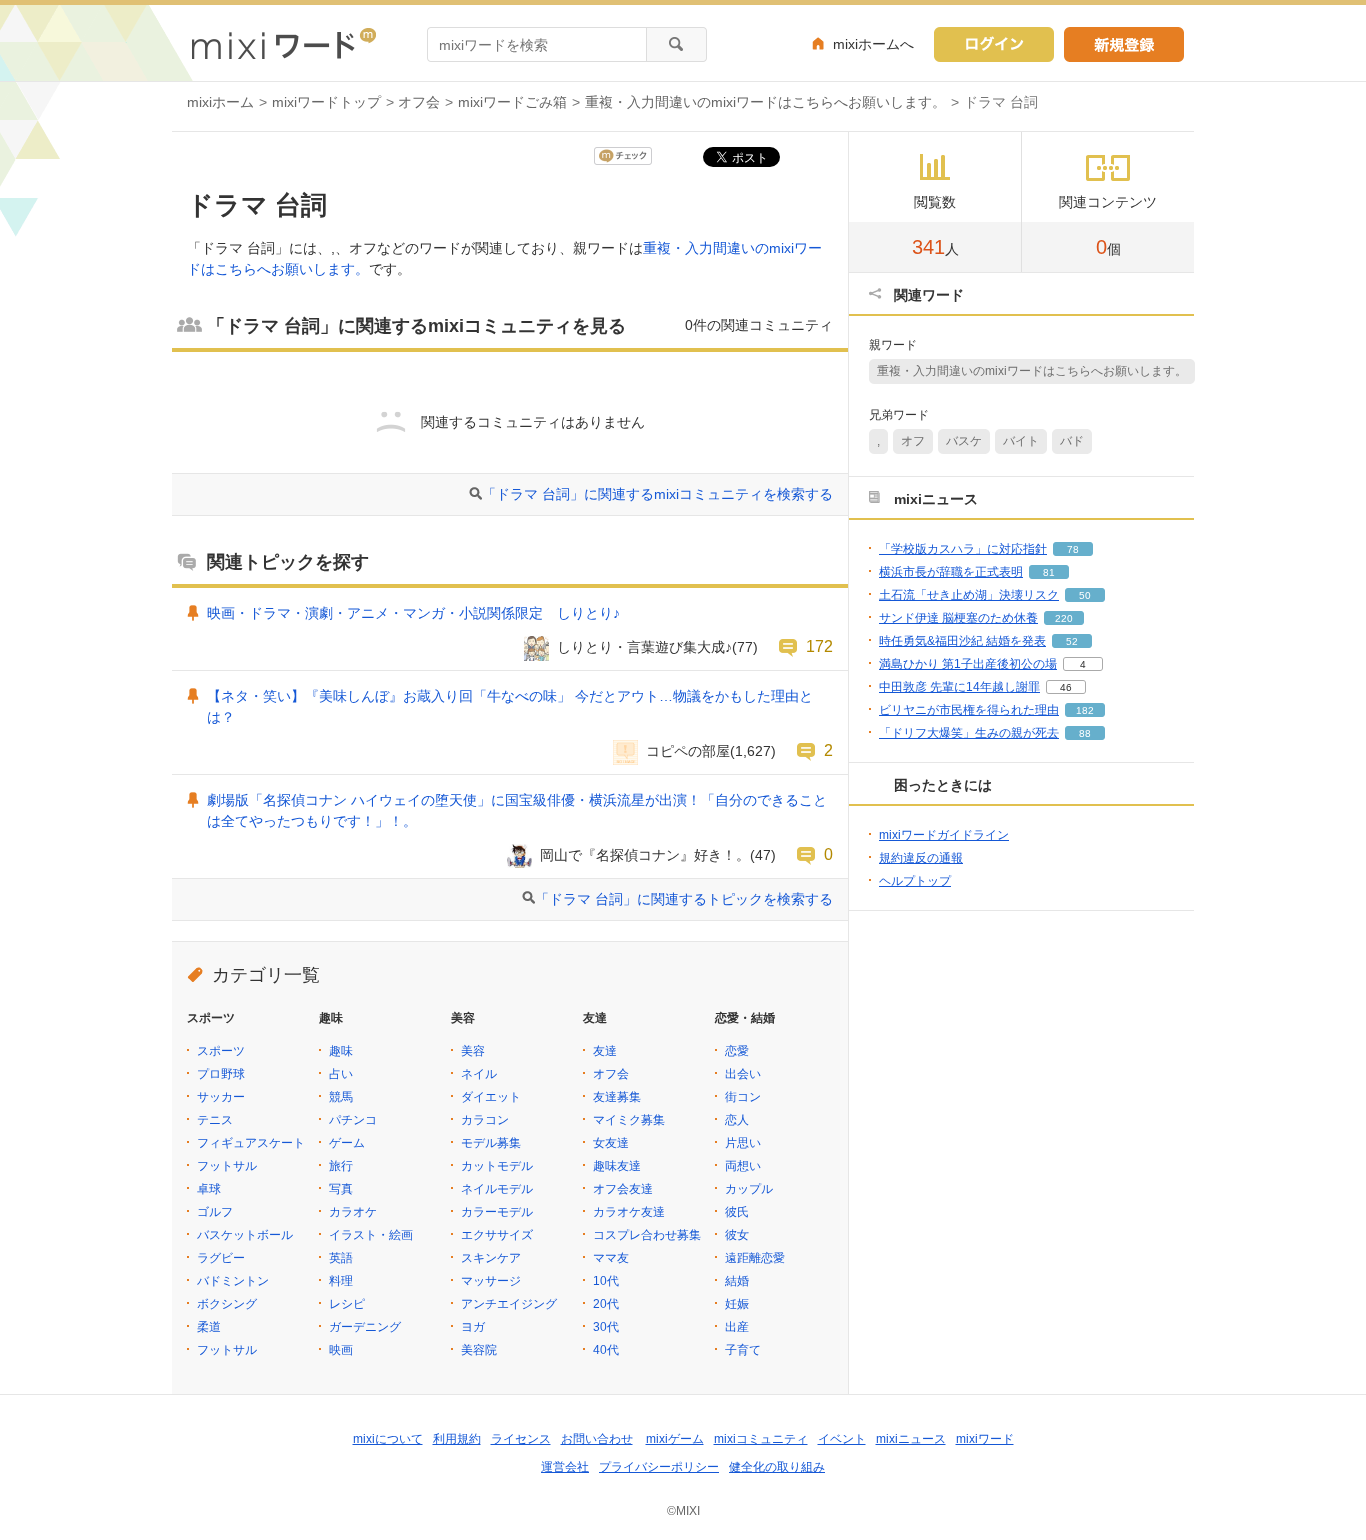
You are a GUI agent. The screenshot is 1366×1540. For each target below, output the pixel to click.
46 (1066, 687)
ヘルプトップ (915, 881)
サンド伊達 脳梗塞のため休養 (958, 618)
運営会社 (565, 1467)
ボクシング (227, 1304)
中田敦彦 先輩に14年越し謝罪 (959, 687)
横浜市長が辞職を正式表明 (951, 572)
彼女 (737, 1235)
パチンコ (353, 1120)
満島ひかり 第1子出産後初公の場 (968, 664)
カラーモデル (497, 1212)
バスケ (964, 441)
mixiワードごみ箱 (512, 102)
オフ (913, 441)
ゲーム (347, 1143)
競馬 (341, 1097)
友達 (605, 1051)
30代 (606, 1327)
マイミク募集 (629, 1120)
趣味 (341, 1051)
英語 (341, 1258)
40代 (606, 1350)
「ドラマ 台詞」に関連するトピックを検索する (684, 899)
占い (341, 1074)
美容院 (479, 1350)
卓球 (209, 1189)
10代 (606, 1281)
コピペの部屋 (688, 751)
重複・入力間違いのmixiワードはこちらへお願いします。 (765, 102)
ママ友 (611, 1258)
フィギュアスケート (251, 1143)
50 (1085, 595)
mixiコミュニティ (761, 1439)
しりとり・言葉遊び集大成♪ (644, 647)
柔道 (209, 1327)
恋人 (737, 1120)
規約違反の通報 (921, 858)
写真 (341, 1189)
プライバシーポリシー (659, 1467)
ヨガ (473, 1327)
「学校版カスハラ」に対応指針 (963, 549)
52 (1072, 641)
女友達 (611, 1143)
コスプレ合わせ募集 (647, 1235)
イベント (842, 1439)
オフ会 (419, 102)
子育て (743, 1350)
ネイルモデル (497, 1189)
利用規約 (457, 1439)
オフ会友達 (623, 1189)
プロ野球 (221, 1074)
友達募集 (617, 1097)
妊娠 (737, 1304)
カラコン (485, 1120)
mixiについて (388, 1439)
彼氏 (737, 1212)
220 (1064, 618)
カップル (749, 1189)
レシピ (347, 1304)
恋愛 (737, 1051)
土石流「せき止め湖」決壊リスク (969, 595)
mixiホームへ (873, 44)
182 (1085, 710)
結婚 (737, 1281)
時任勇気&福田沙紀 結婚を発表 (962, 641)
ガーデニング (365, 1327)
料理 (341, 1281)
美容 (473, 1051)
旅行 (341, 1166)
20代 (606, 1304)
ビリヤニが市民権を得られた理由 (969, 710)
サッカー (221, 1097)
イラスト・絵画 (371, 1235)
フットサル (227, 1166)
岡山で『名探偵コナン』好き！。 (645, 855)
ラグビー (221, 1258)
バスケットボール (245, 1235)
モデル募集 (491, 1143)
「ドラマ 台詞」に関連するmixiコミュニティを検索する (657, 494)
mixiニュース (911, 1439)
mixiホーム (220, 102)
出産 (737, 1327)
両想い (743, 1166)
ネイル (479, 1074)
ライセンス (521, 1439)
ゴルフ (215, 1212)
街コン (743, 1097)
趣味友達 (617, 1166)
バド (1072, 441)
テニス (215, 1120)
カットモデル (497, 1166)
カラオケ (353, 1212)
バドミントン (233, 1281)
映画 (341, 1350)
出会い (743, 1074)
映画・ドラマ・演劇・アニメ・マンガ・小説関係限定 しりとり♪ (413, 613)
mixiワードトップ (326, 102)
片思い (743, 1143)
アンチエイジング (509, 1304)
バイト (1021, 441)
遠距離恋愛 (755, 1258)
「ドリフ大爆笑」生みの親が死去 (969, 733)
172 (819, 646)
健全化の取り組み (777, 1467)
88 (1085, 733)
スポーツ (221, 1051)
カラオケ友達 (629, 1212)
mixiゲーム (675, 1439)
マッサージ (491, 1281)
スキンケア (491, 1258)
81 (1049, 572)
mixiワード (985, 1439)
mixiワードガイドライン (944, 835)
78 (1073, 549)
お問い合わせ (597, 1439)
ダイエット (491, 1097)
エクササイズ (497, 1235)
